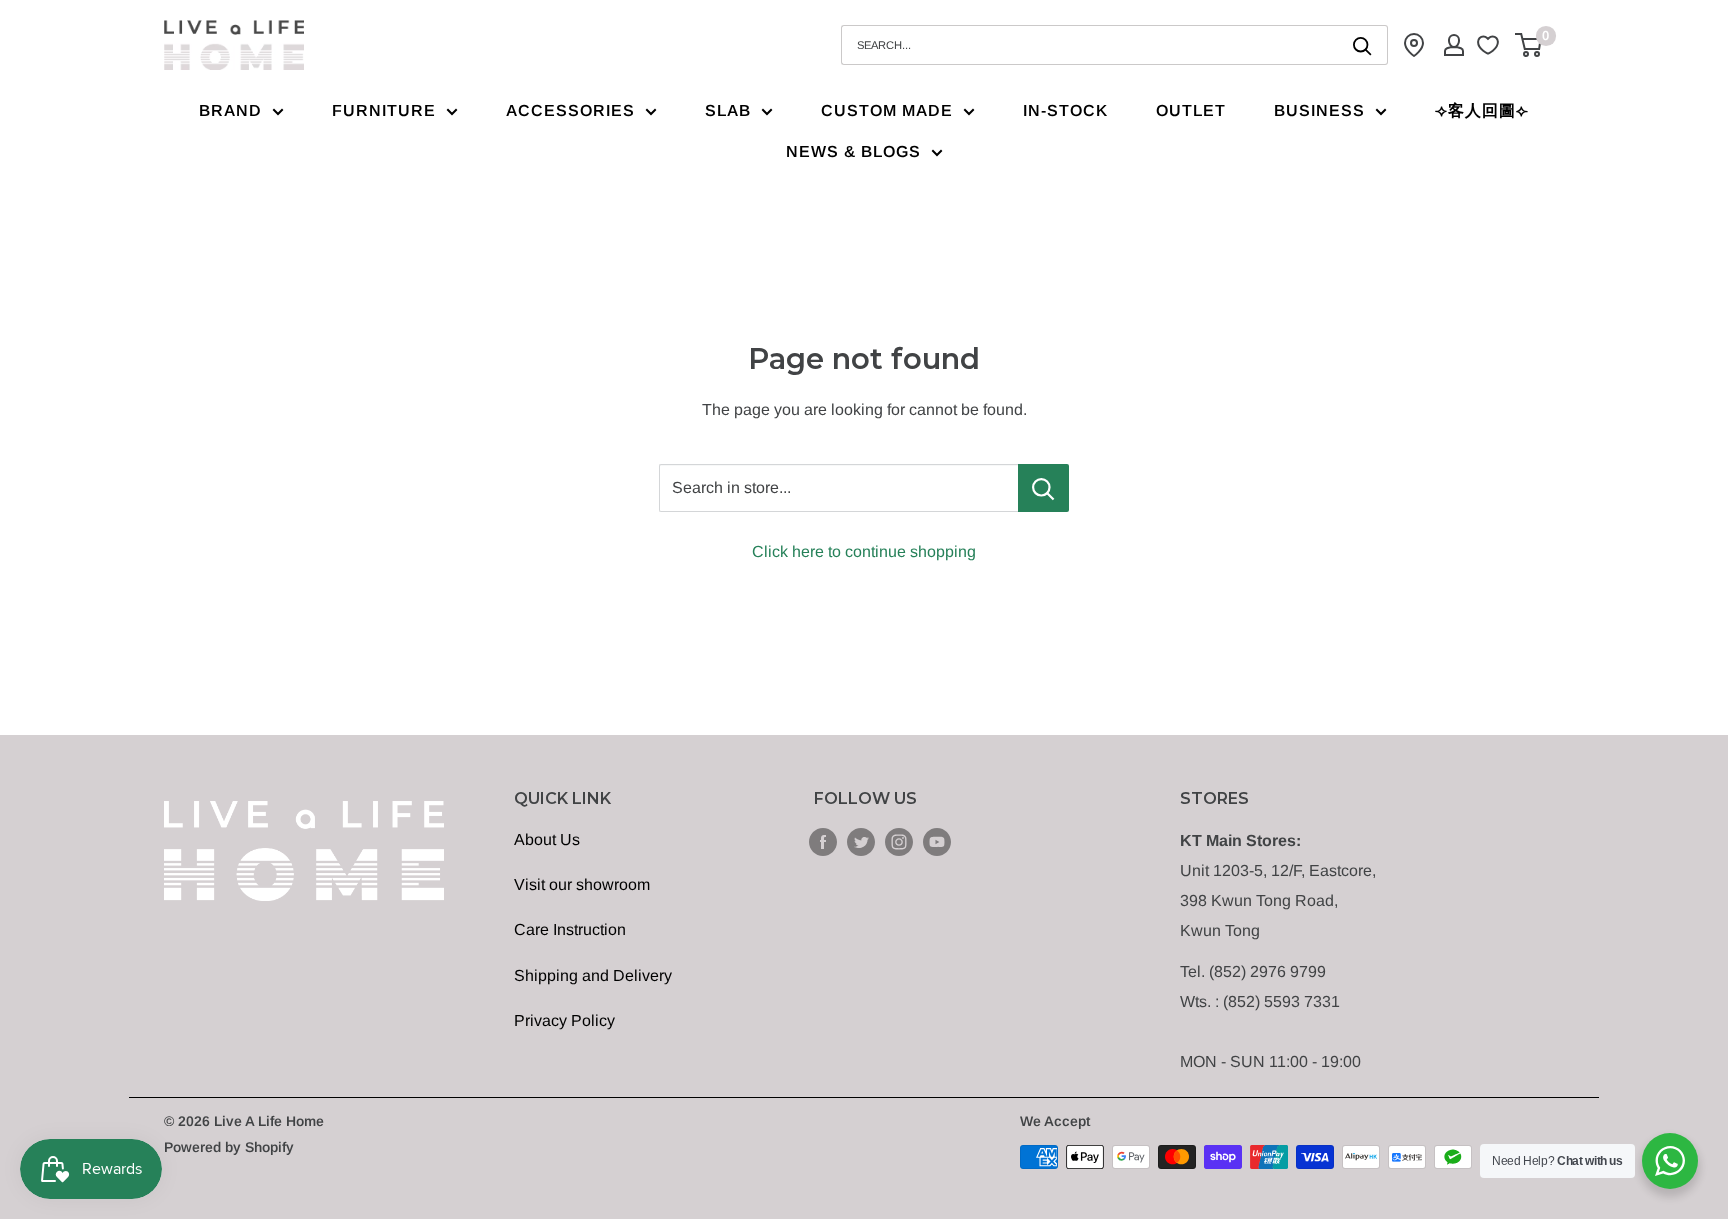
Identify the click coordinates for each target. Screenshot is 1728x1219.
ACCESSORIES (570, 110)
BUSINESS (1319, 110)
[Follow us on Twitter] (861, 841)
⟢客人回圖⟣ (1482, 110)
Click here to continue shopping (864, 551)
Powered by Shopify (229, 1147)
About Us (547, 839)
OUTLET (1191, 110)
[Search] (1363, 45)
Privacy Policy (564, 1020)
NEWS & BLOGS (853, 151)
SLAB (728, 110)
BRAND (230, 110)
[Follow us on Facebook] (823, 841)
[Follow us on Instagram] (899, 841)
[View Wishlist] (1490, 45)
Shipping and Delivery (593, 975)
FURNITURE (384, 110)
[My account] (1454, 45)
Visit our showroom (582, 884)
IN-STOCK (1065, 110)
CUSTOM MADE (887, 110)
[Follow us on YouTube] (937, 841)
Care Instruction (570, 929)
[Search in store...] (1043, 488)
